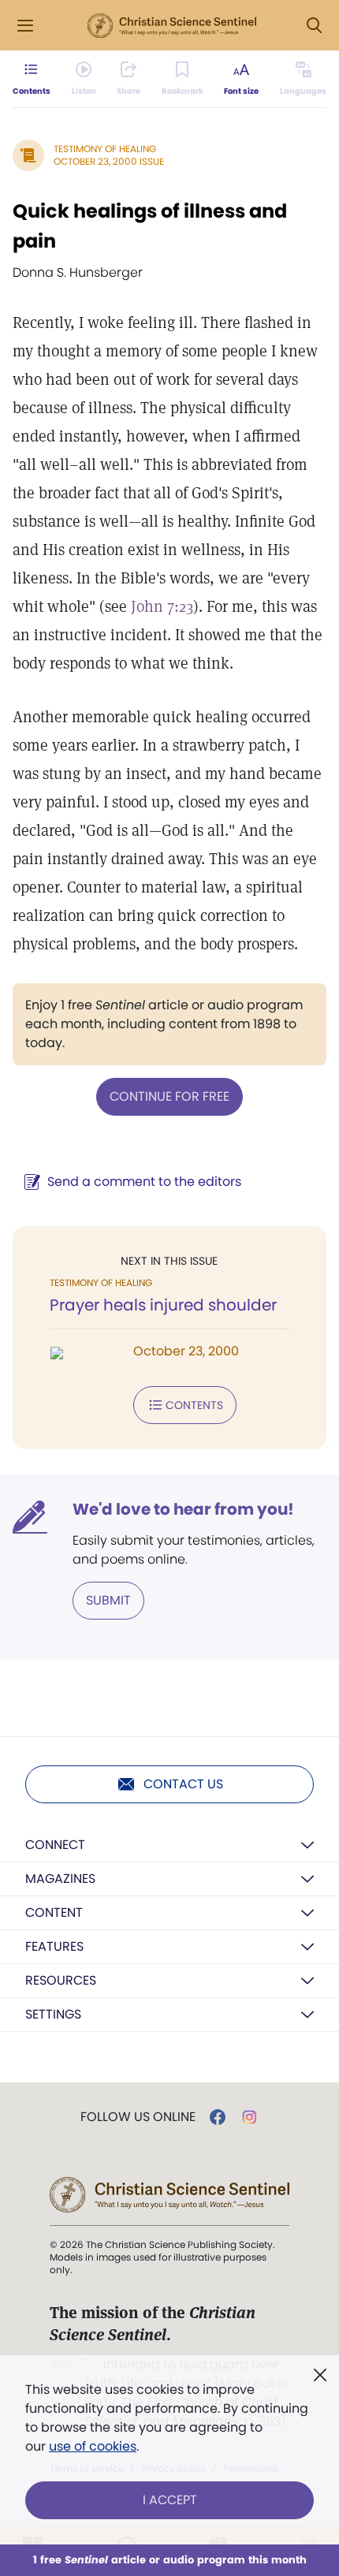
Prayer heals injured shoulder (163, 1305)
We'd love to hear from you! (183, 1509)
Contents (194, 1405)
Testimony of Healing (105, 149)
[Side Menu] (25, 26)
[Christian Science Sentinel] (172, 26)
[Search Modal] (314, 26)
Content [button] (54, 1912)
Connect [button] (55, 1845)
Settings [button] (53, 2014)
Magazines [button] (60, 1879)
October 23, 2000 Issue (109, 161)
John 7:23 (162, 606)
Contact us (183, 1784)
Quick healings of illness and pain (150, 226)
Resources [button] (61, 1980)
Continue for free (169, 1096)
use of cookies (93, 2446)
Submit (108, 1600)
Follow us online (138, 2117)
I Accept (170, 2500)
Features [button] (54, 1946)
